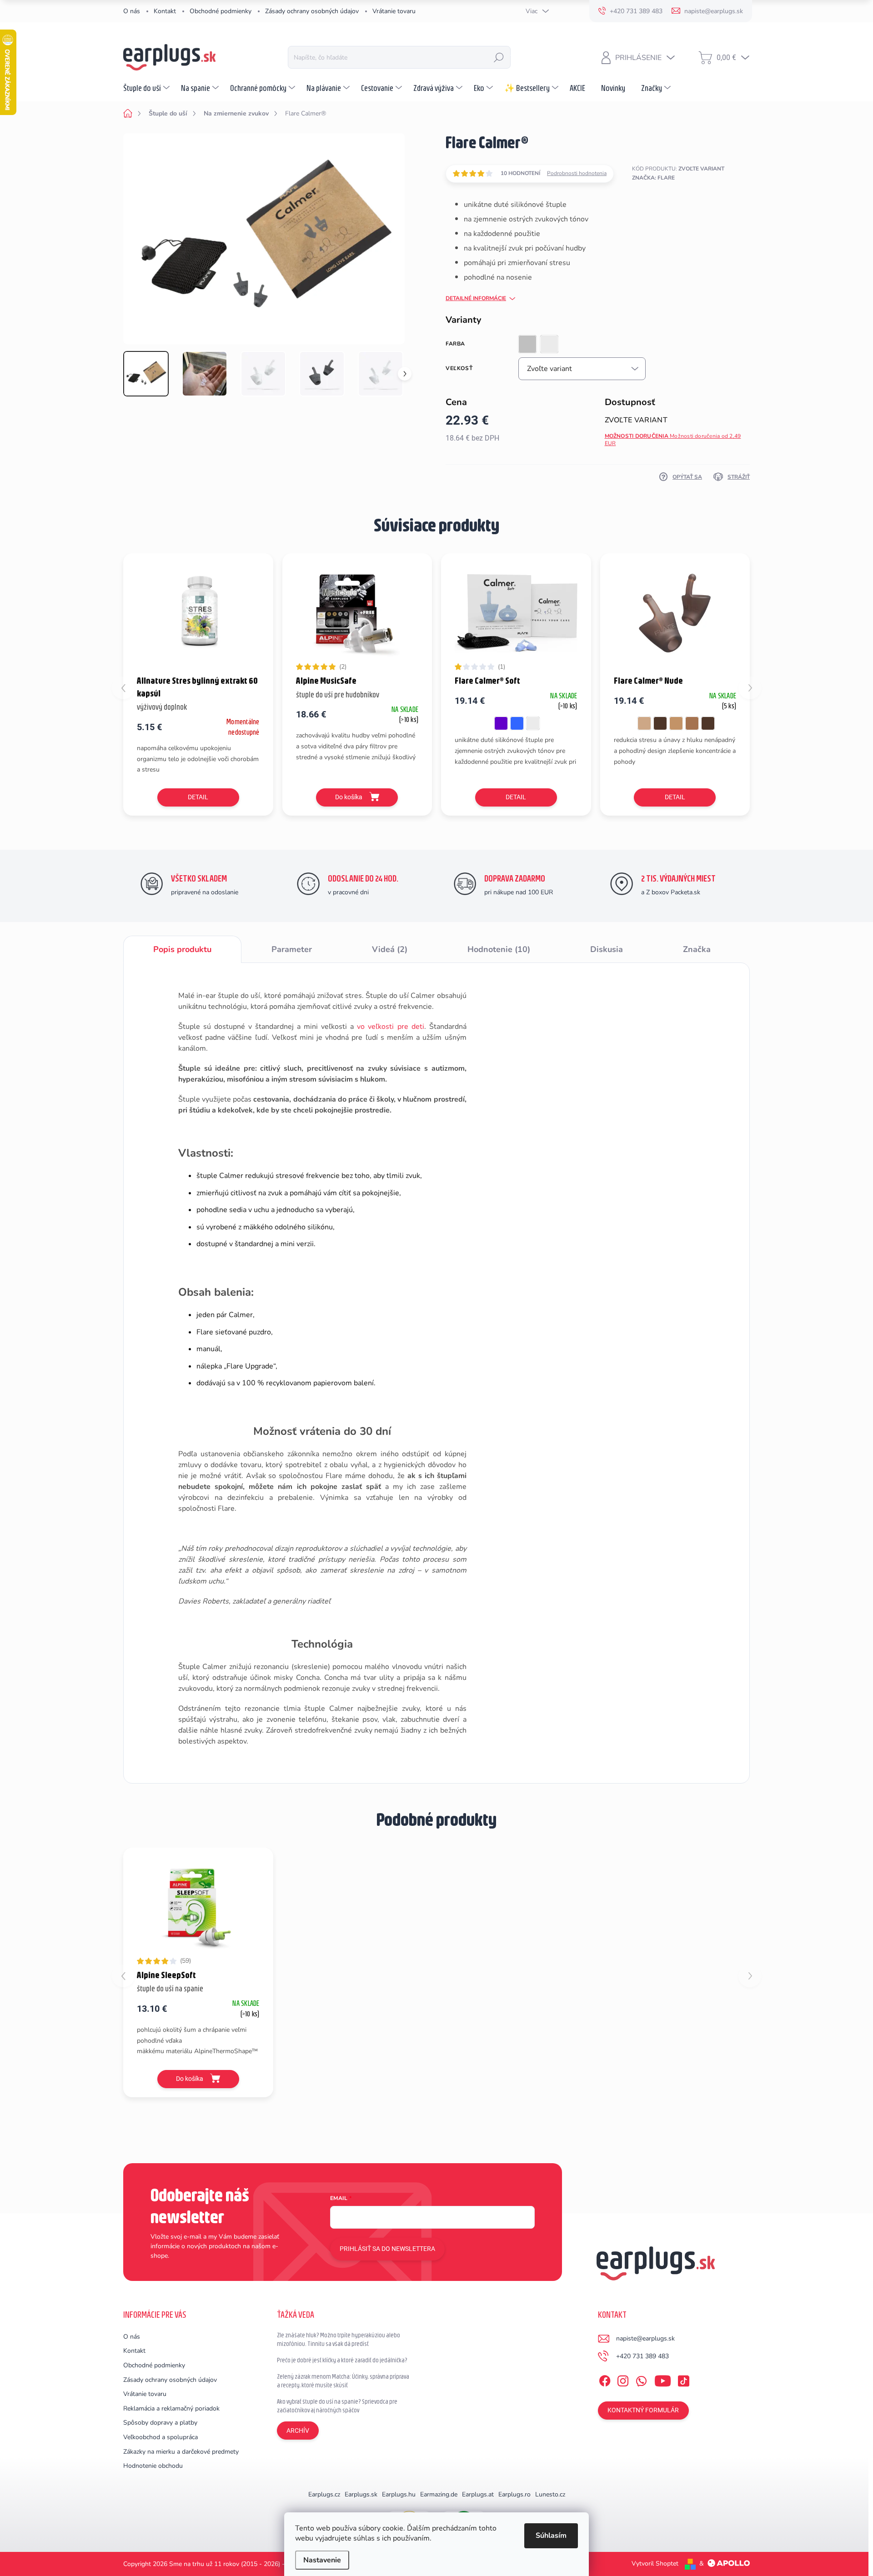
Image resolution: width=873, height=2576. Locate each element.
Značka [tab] (697, 949)
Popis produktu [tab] (182, 949)
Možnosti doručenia (673, 440)
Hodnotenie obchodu (153, 2466)
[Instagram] (623, 2379)
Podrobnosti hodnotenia (577, 173)
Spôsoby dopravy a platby (160, 2423)
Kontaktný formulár (643, 2410)
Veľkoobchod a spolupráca (161, 2437)
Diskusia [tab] (607, 949)
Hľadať (499, 57)
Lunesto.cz (550, 2494)
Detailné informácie (476, 298)
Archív (298, 2431)
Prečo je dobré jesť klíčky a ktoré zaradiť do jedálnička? (342, 2360)
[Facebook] (605, 2379)
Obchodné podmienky (221, 11)
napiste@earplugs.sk (645, 2338)
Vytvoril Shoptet (655, 2563)
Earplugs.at (478, 2494)
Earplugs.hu (399, 2494)
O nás (132, 11)
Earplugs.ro (514, 2494)
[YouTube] (663, 2379)
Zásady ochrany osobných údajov (312, 11)
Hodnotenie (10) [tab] (499, 949)
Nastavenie (322, 2560)
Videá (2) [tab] (390, 949)
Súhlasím (551, 2536)
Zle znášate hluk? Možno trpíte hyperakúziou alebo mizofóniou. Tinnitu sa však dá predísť (339, 2340)
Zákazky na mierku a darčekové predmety (181, 2452)
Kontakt (165, 11)
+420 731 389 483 (642, 2356)
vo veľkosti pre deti (390, 1027)
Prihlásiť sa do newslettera (387, 2249)
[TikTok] (683, 2379)
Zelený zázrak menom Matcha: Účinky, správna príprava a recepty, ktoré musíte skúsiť (343, 2381)
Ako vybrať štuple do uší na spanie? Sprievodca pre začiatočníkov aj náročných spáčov (337, 2406)
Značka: (653, 178)
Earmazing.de (439, 2494)
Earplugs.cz (324, 2494)
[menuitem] (148, 88)
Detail (198, 797)
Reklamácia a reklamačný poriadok (171, 2408)
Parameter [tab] (292, 949)
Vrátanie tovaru (394, 11)
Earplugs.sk (361, 2494)
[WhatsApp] (641, 2379)
